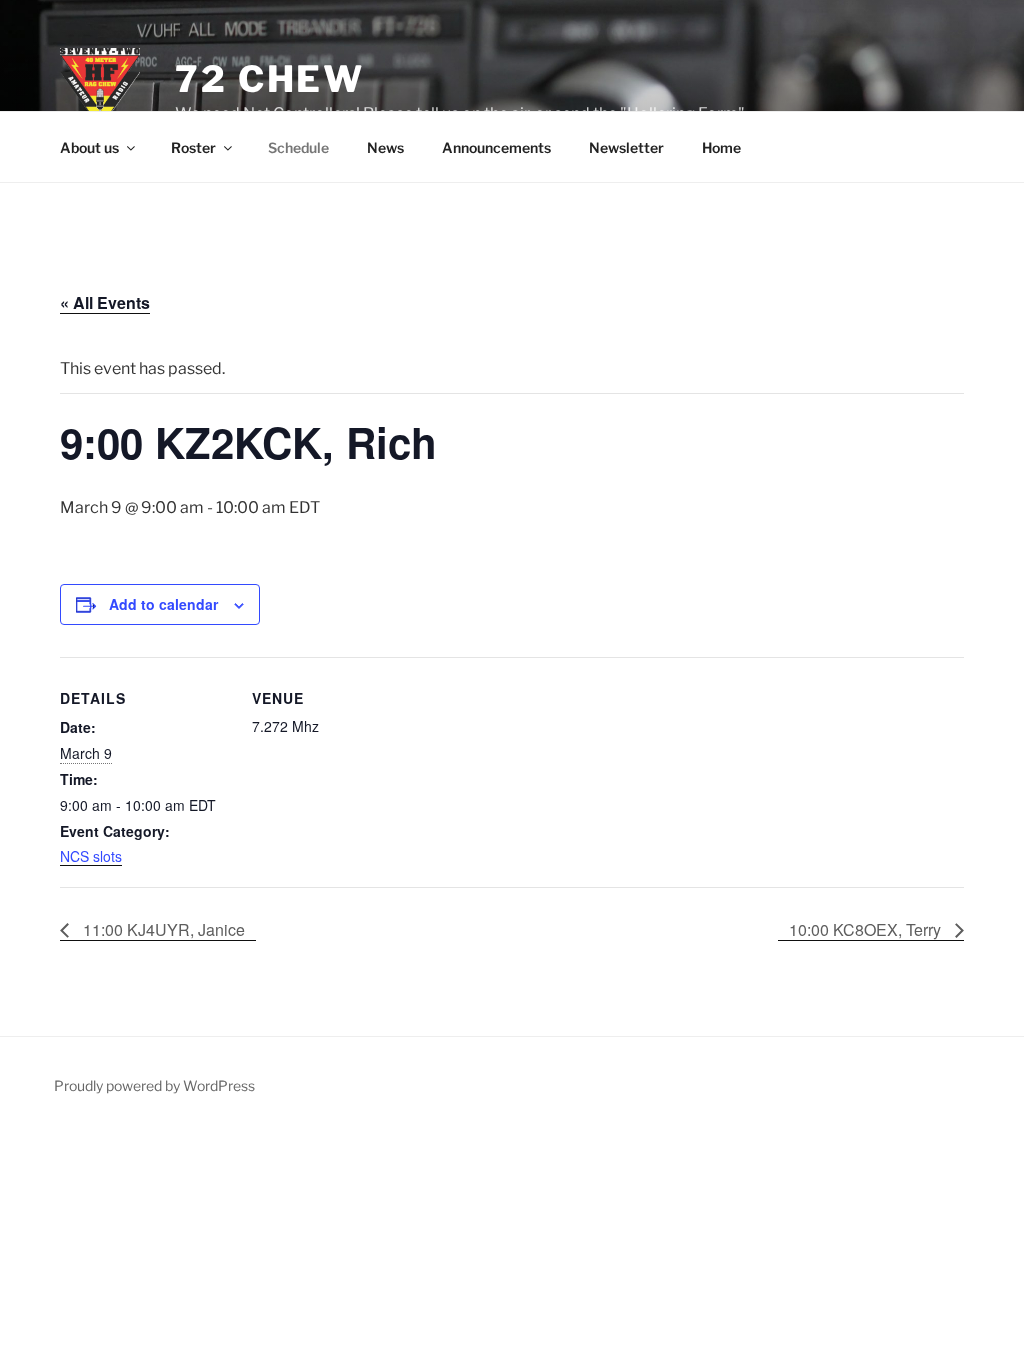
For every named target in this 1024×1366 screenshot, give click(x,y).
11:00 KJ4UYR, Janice (162, 929)
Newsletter (626, 147)
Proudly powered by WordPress (154, 1085)
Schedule (298, 147)
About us (89, 147)
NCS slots (91, 856)
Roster (193, 147)
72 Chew (270, 79)
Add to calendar (163, 604)
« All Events (105, 302)
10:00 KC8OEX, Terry (867, 929)
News (385, 147)
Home (721, 147)
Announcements (496, 147)
